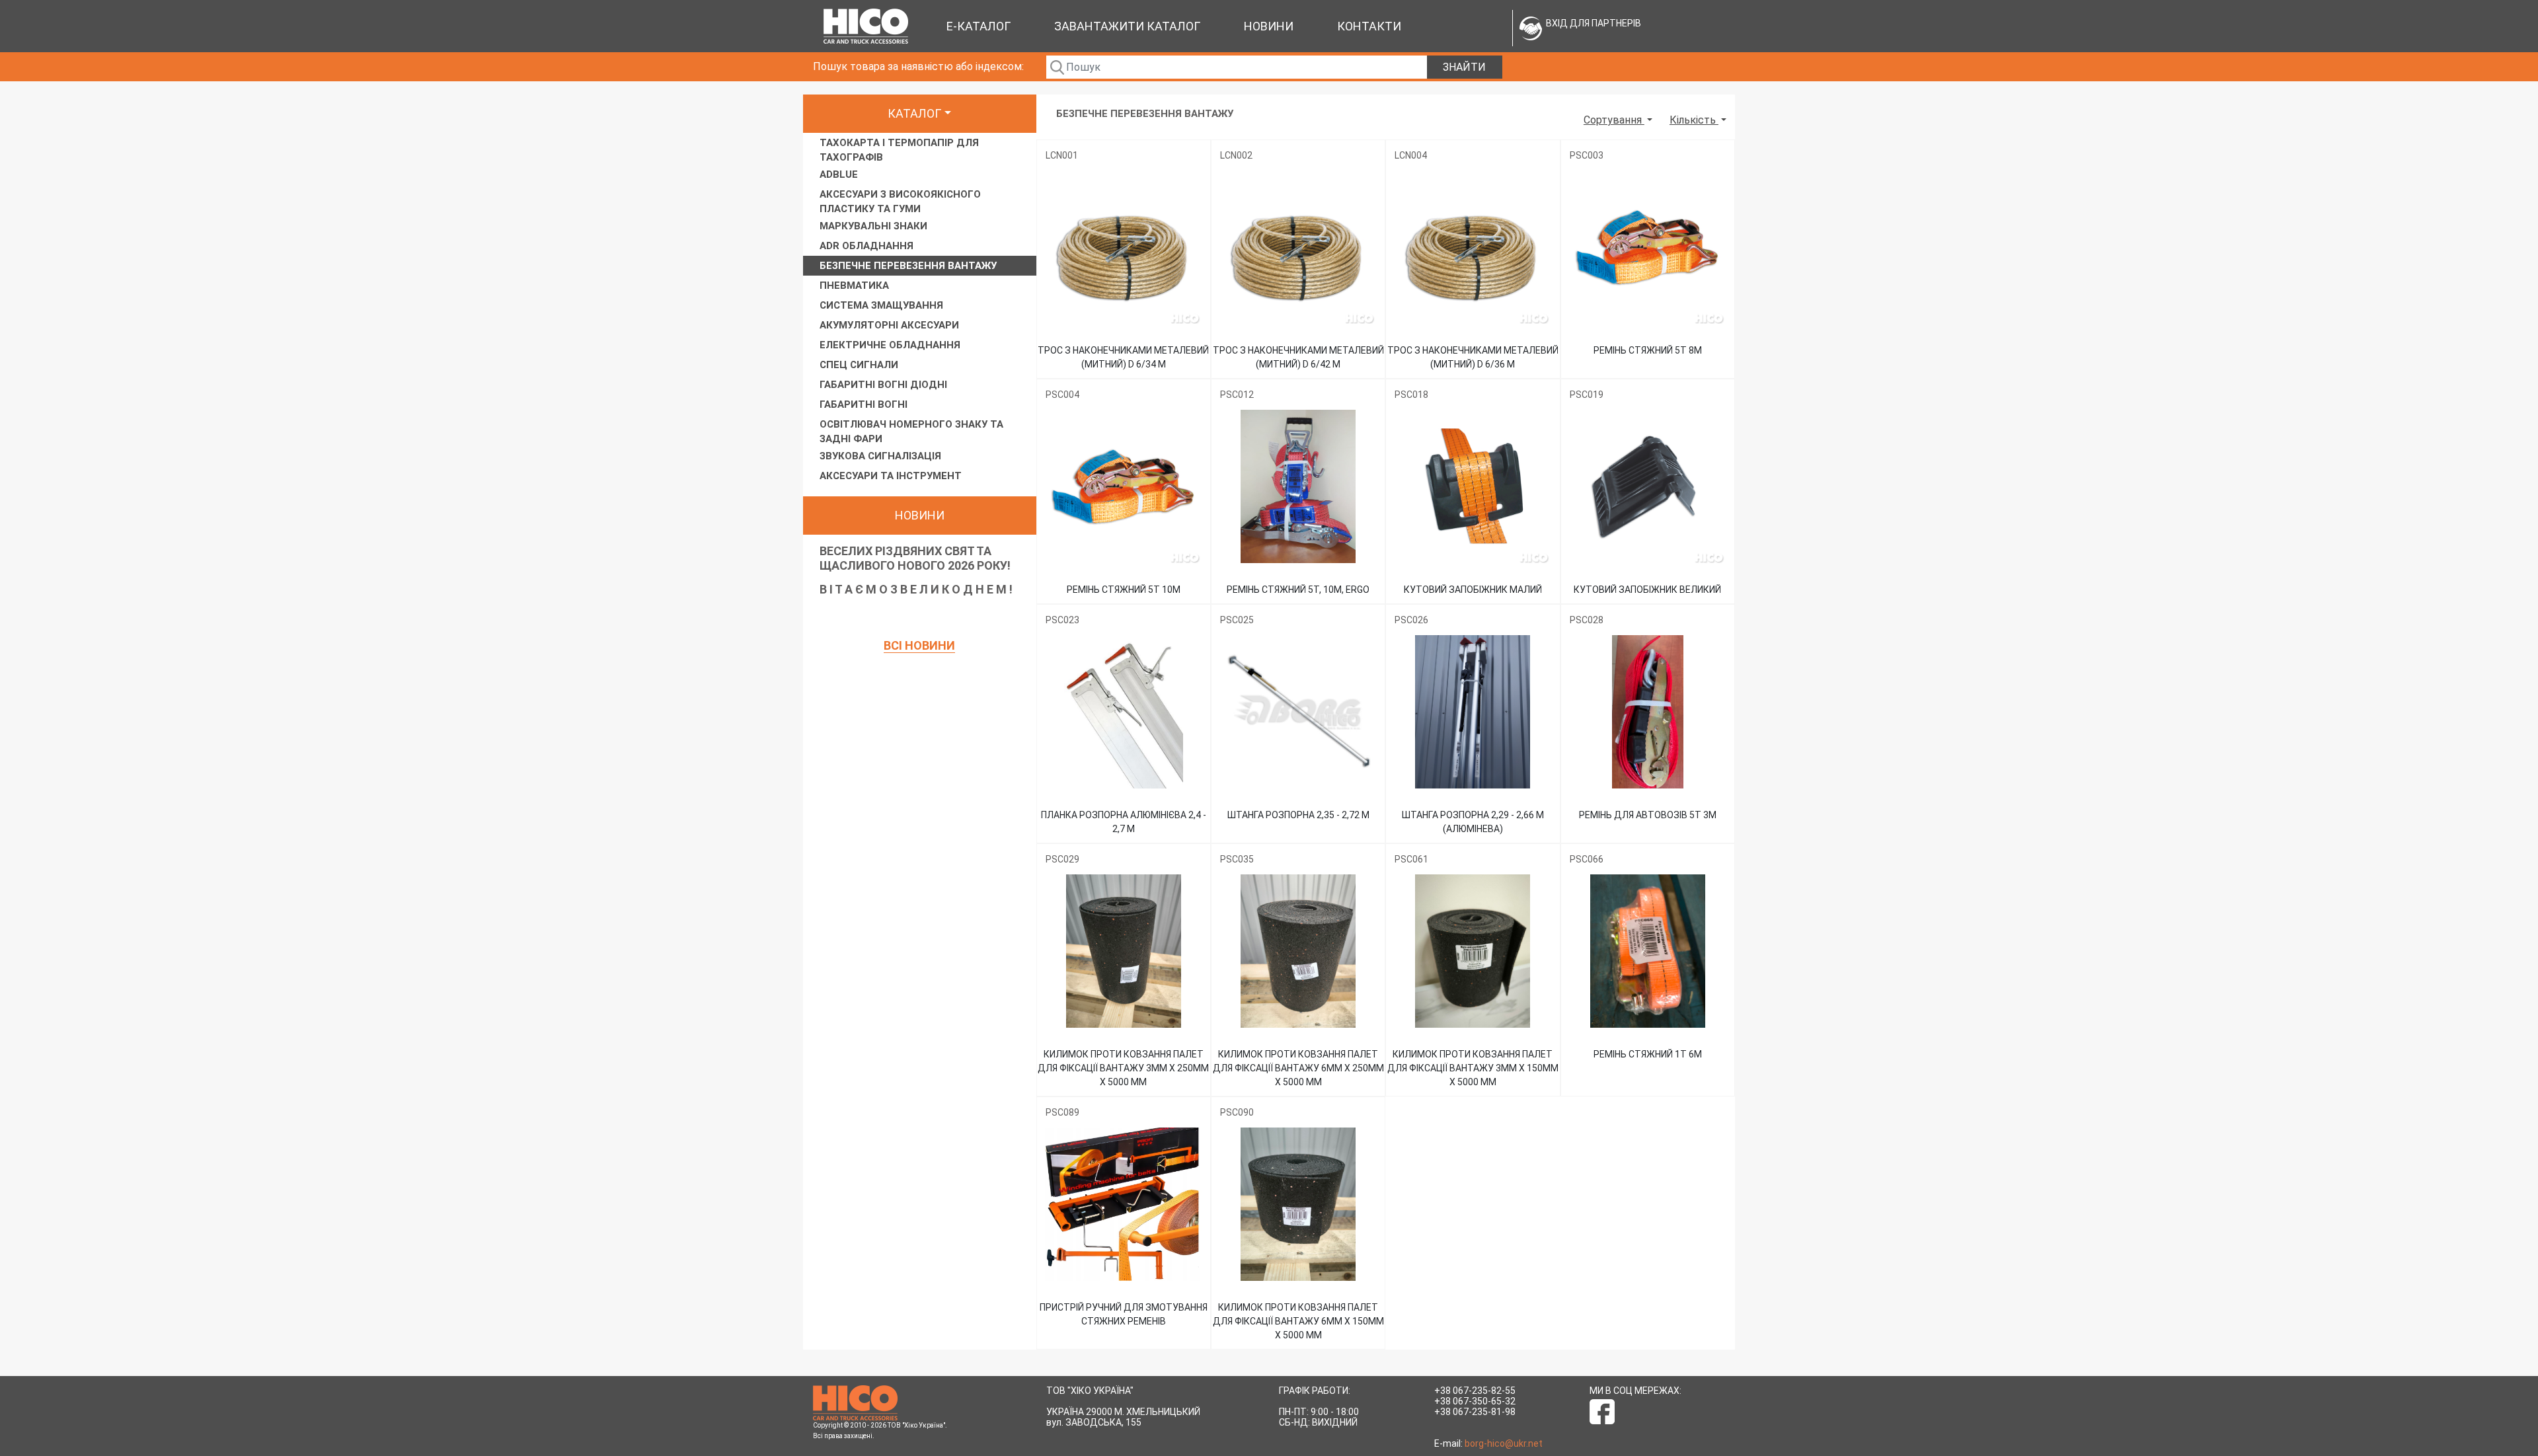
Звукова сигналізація (880, 456)
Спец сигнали (859, 365)
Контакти (1369, 26)
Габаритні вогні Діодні (883, 385)
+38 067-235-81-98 (1475, 1412)
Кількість (1694, 120)
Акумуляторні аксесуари (889, 325)
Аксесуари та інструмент (891, 476)
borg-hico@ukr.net (1504, 1443)
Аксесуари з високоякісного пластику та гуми (900, 202)
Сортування (1614, 120)
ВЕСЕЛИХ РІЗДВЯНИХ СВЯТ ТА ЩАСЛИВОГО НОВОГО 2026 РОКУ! (915, 558)
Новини (1269, 26)
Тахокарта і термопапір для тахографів (899, 150)
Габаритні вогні (864, 404)
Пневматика (854, 286)
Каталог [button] (914, 113)
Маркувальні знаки (873, 226)
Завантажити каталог (1127, 26)
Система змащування (881, 305)
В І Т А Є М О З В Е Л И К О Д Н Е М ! (916, 589)
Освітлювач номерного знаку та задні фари (911, 432)
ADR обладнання (866, 246)
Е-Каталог (979, 26)
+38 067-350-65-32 (1475, 1401)
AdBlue (839, 174)
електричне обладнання (890, 345)
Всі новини (919, 645)
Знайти (1464, 67)
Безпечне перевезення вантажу (908, 266)
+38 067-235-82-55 (1475, 1391)
